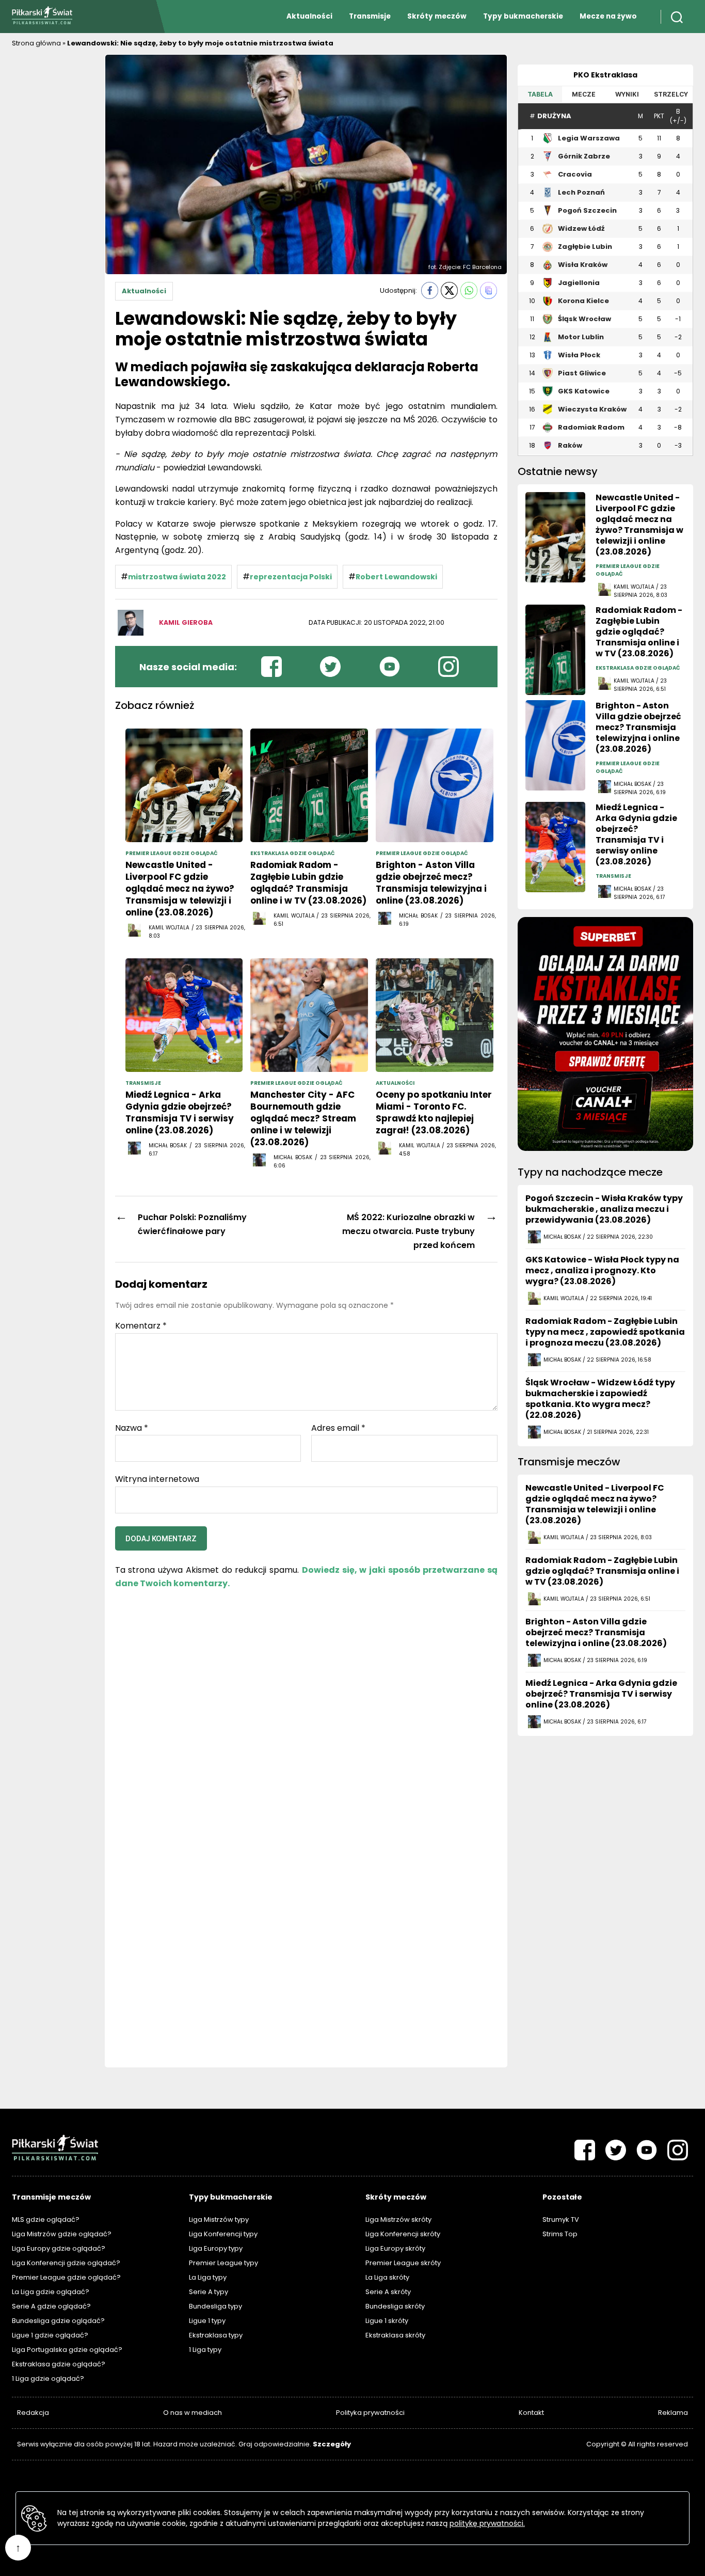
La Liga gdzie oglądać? (51, 2292)
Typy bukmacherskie (523, 16)
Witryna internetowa (157, 1479)
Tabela (540, 94)
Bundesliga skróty (395, 2306)
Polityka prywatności (370, 2413)
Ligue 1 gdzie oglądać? (50, 2335)
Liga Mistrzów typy (219, 2219)
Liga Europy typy (216, 2248)
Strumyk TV (561, 2219)
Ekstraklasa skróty (395, 2335)
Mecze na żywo (608, 16)
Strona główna (36, 43)
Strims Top (560, 2234)
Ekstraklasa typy (216, 2335)
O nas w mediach (193, 2413)
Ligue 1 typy (207, 2321)
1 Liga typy (205, 2350)
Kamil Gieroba (186, 622)
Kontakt (531, 2413)
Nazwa (132, 1428)
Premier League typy (223, 2263)
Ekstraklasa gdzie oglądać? (59, 2364)
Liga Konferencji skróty (403, 2234)
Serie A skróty (388, 2292)
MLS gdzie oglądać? (46, 2219)
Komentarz (141, 1326)
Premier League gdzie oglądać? (66, 2277)
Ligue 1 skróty (387, 2321)
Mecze (584, 94)
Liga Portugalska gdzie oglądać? (67, 2350)
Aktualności (309, 16)
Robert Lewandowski (396, 577)
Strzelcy (671, 94)
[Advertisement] (53, 209)
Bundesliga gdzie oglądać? (58, 2321)
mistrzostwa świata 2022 (177, 577)
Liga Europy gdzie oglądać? (59, 2248)
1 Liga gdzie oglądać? (48, 2379)
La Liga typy (208, 2277)
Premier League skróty (403, 2263)
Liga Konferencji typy (223, 2234)
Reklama (673, 2413)
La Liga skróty (387, 2277)
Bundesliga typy (215, 2306)
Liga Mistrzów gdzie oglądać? (62, 2234)
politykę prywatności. (487, 2523)
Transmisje (370, 16)
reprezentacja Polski (291, 577)
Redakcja (33, 2413)
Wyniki (627, 94)
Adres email (338, 1428)
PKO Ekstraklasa (605, 75)
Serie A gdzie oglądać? (51, 2306)
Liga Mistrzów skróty (398, 2219)
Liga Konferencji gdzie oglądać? (66, 2263)
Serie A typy (209, 2292)
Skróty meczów (437, 16)
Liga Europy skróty (395, 2248)
